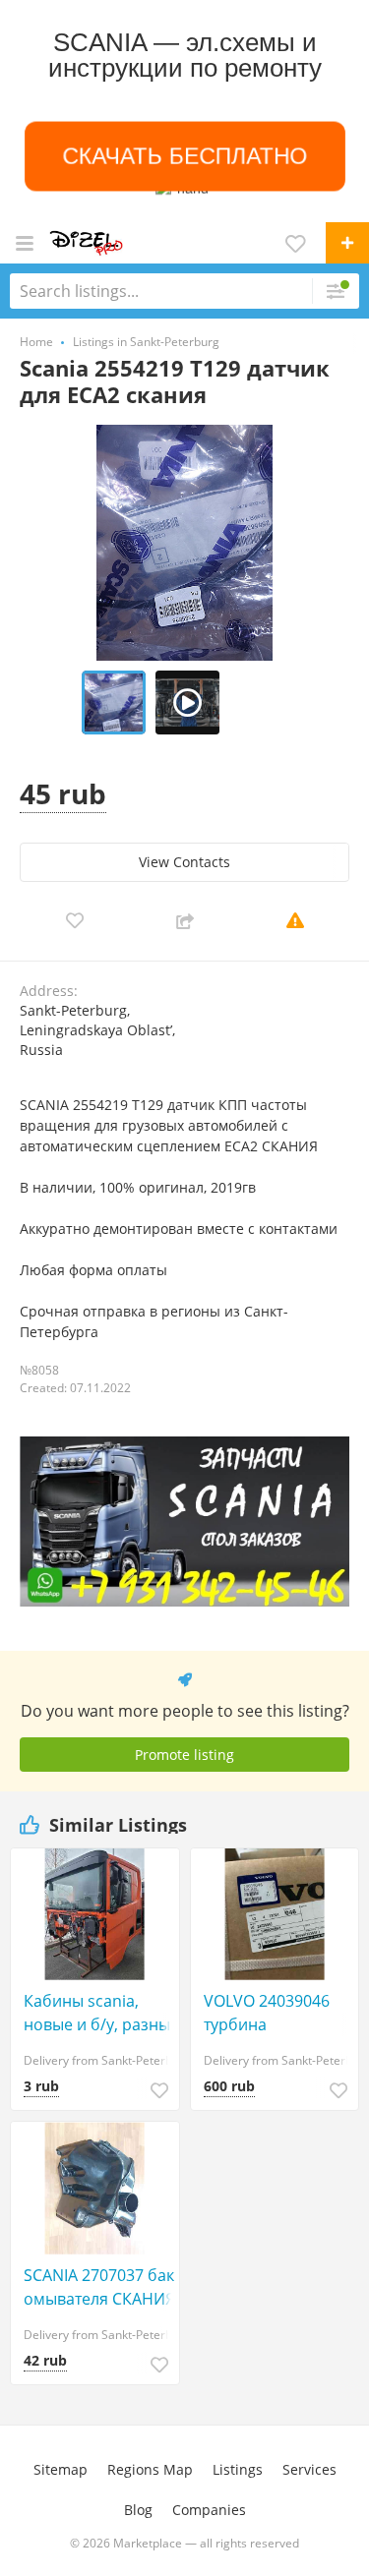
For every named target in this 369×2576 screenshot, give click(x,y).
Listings (238, 2469)
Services (309, 2469)
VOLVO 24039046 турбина (267, 2013)
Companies (209, 2510)
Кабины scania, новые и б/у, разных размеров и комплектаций (101, 2013)
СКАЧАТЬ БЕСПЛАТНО (185, 156)
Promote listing (184, 1755)
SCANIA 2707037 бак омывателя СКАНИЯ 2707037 (99, 2287)
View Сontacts (184, 862)
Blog (138, 2510)
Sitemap (61, 2469)
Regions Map (150, 2469)
